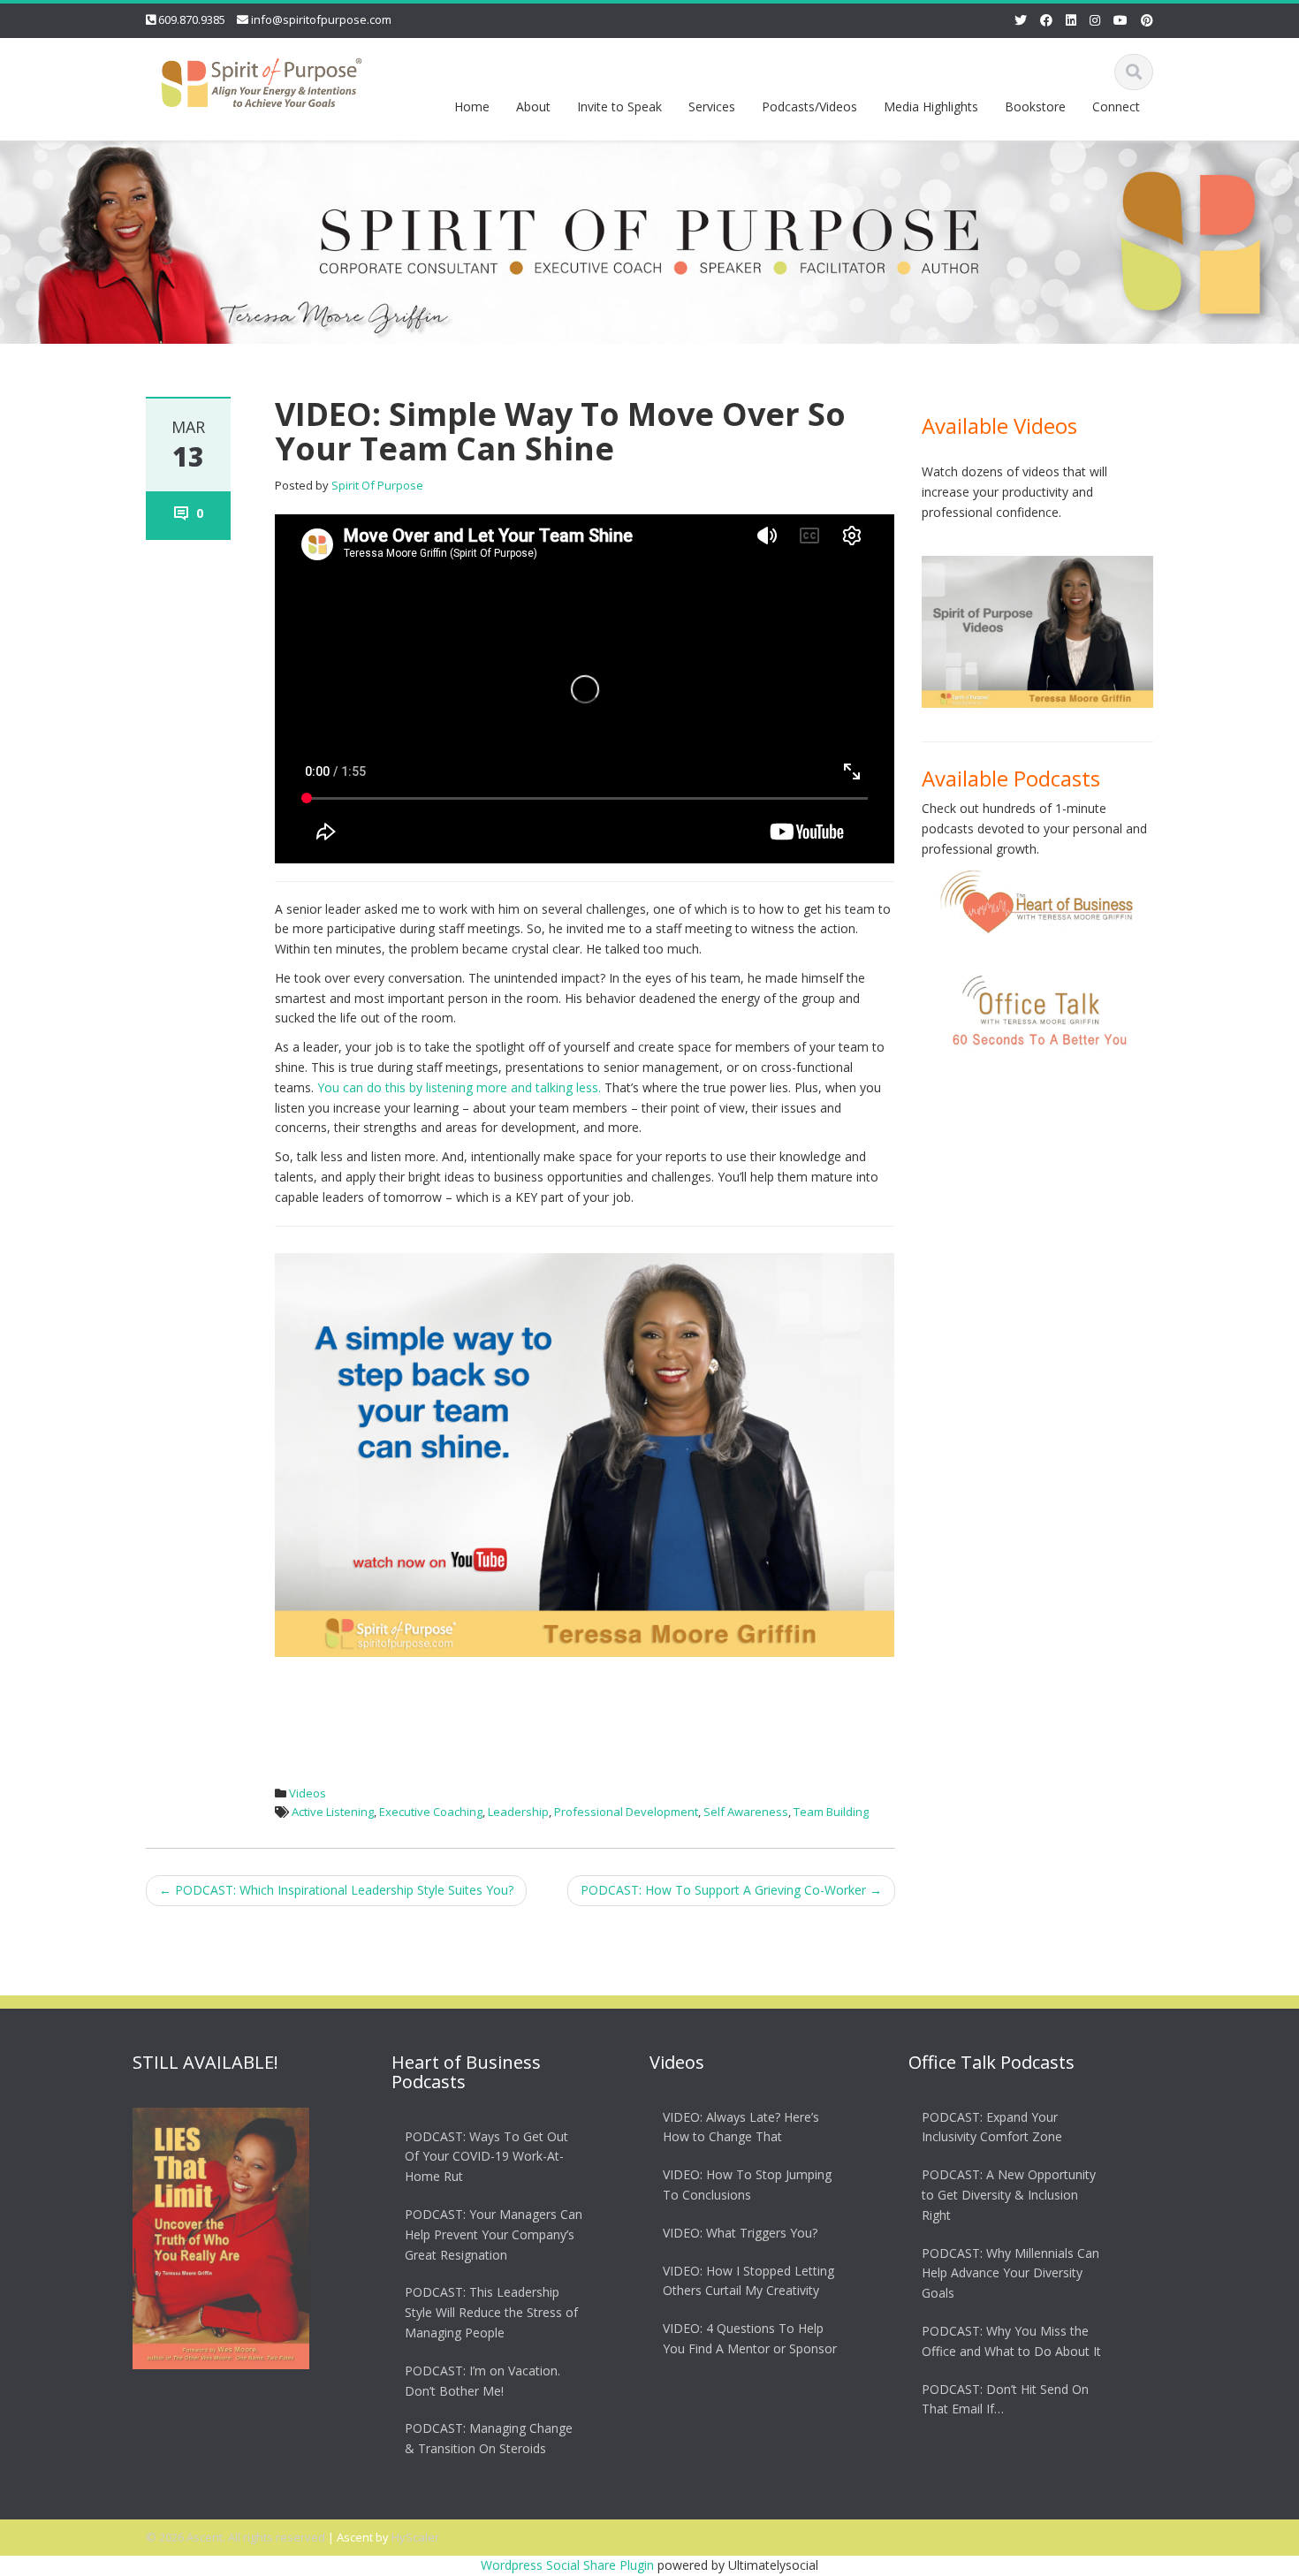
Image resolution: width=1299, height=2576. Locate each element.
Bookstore (1035, 106)
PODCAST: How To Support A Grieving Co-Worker (731, 1890)
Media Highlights (931, 106)
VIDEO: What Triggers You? (740, 2233)
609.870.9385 (192, 19)
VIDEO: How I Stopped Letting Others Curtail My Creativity (748, 2281)
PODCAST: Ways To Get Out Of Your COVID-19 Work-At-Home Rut (486, 2157)
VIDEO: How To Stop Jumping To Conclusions (747, 2185)
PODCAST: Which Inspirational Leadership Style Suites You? (336, 1890)
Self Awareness (746, 1812)
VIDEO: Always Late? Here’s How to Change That (741, 2127)
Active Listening (333, 1812)
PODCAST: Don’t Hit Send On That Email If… (1005, 2399)
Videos (308, 1793)
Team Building (831, 1812)
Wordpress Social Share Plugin (569, 2565)
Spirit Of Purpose (377, 485)
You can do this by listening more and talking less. (459, 1087)
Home (472, 106)
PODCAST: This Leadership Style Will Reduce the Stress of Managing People (491, 2313)
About (533, 106)
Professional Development (626, 1812)
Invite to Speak (619, 106)
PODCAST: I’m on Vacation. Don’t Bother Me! (482, 2381)
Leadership (518, 1812)
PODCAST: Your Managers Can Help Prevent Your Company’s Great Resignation (494, 2234)
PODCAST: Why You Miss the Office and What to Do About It (1011, 2341)
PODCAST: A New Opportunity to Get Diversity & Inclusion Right (1009, 2195)
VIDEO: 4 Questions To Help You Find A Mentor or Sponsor (750, 2338)
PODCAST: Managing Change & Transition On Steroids (489, 2438)
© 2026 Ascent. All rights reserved (235, 2537)
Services (712, 106)
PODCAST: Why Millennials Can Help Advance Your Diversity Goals (1010, 2273)
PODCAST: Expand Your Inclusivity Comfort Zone (992, 2127)
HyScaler (415, 2537)
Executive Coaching (431, 1812)
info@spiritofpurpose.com (321, 19)
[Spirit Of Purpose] (262, 79)
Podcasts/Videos (809, 106)
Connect (1116, 106)
